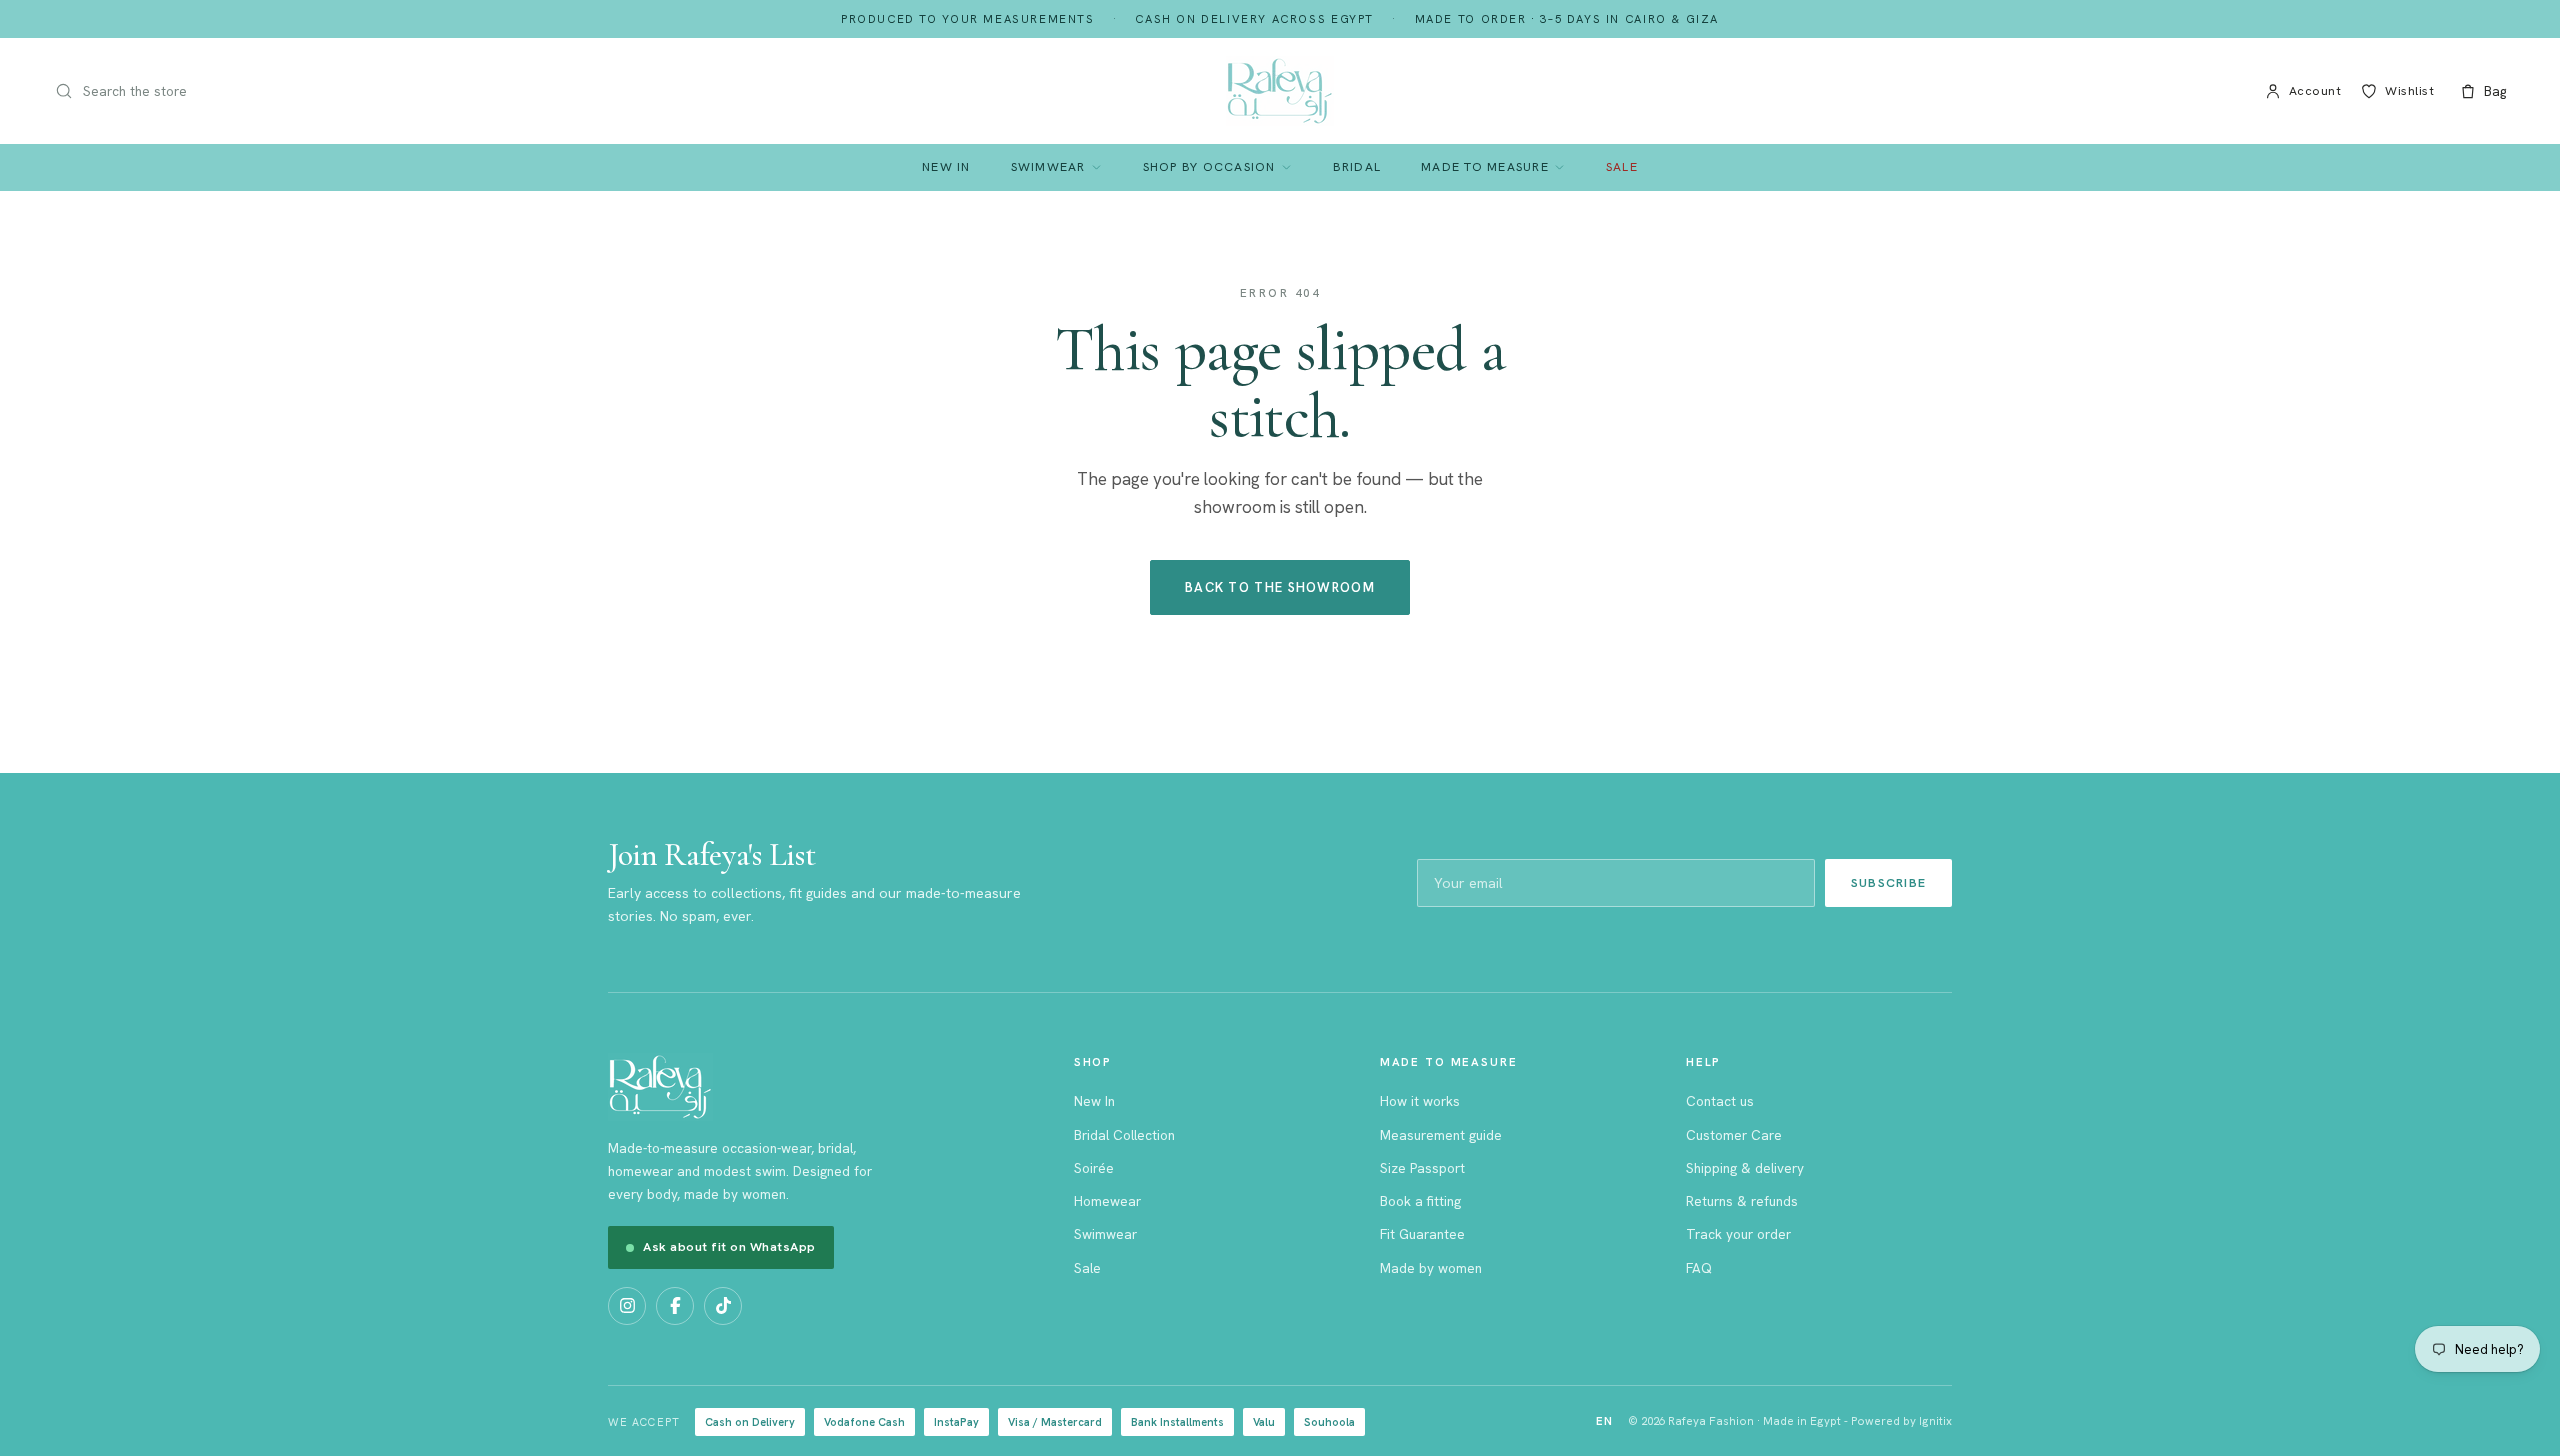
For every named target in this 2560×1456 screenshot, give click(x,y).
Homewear (1107, 1201)
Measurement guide (1441, 1135)
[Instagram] (627, 1306)
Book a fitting (1420, 1201)
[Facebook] (675, 1306)
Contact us (1720, 1101)
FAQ (1699, 1268)
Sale (1622, 166)
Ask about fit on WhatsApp (729, 1246)
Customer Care (1734, 1135)
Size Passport (1422, 1168)
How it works (1420, 1101)
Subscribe (1888, 882)
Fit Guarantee (1422, 1234)
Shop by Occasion (1209, 166)
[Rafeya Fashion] (1280, 91)
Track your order (1738, 1234)
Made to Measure (1485, 166)
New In (946, 166)
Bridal (1357, 166)
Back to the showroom (1280, 587)
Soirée (1094, 1168)
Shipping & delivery (1745, 1168)
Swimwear (1048, 166)
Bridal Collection (1124, 1135)
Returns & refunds (1742, 1201)
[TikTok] (723, 1306)
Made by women (1431, 1268)
